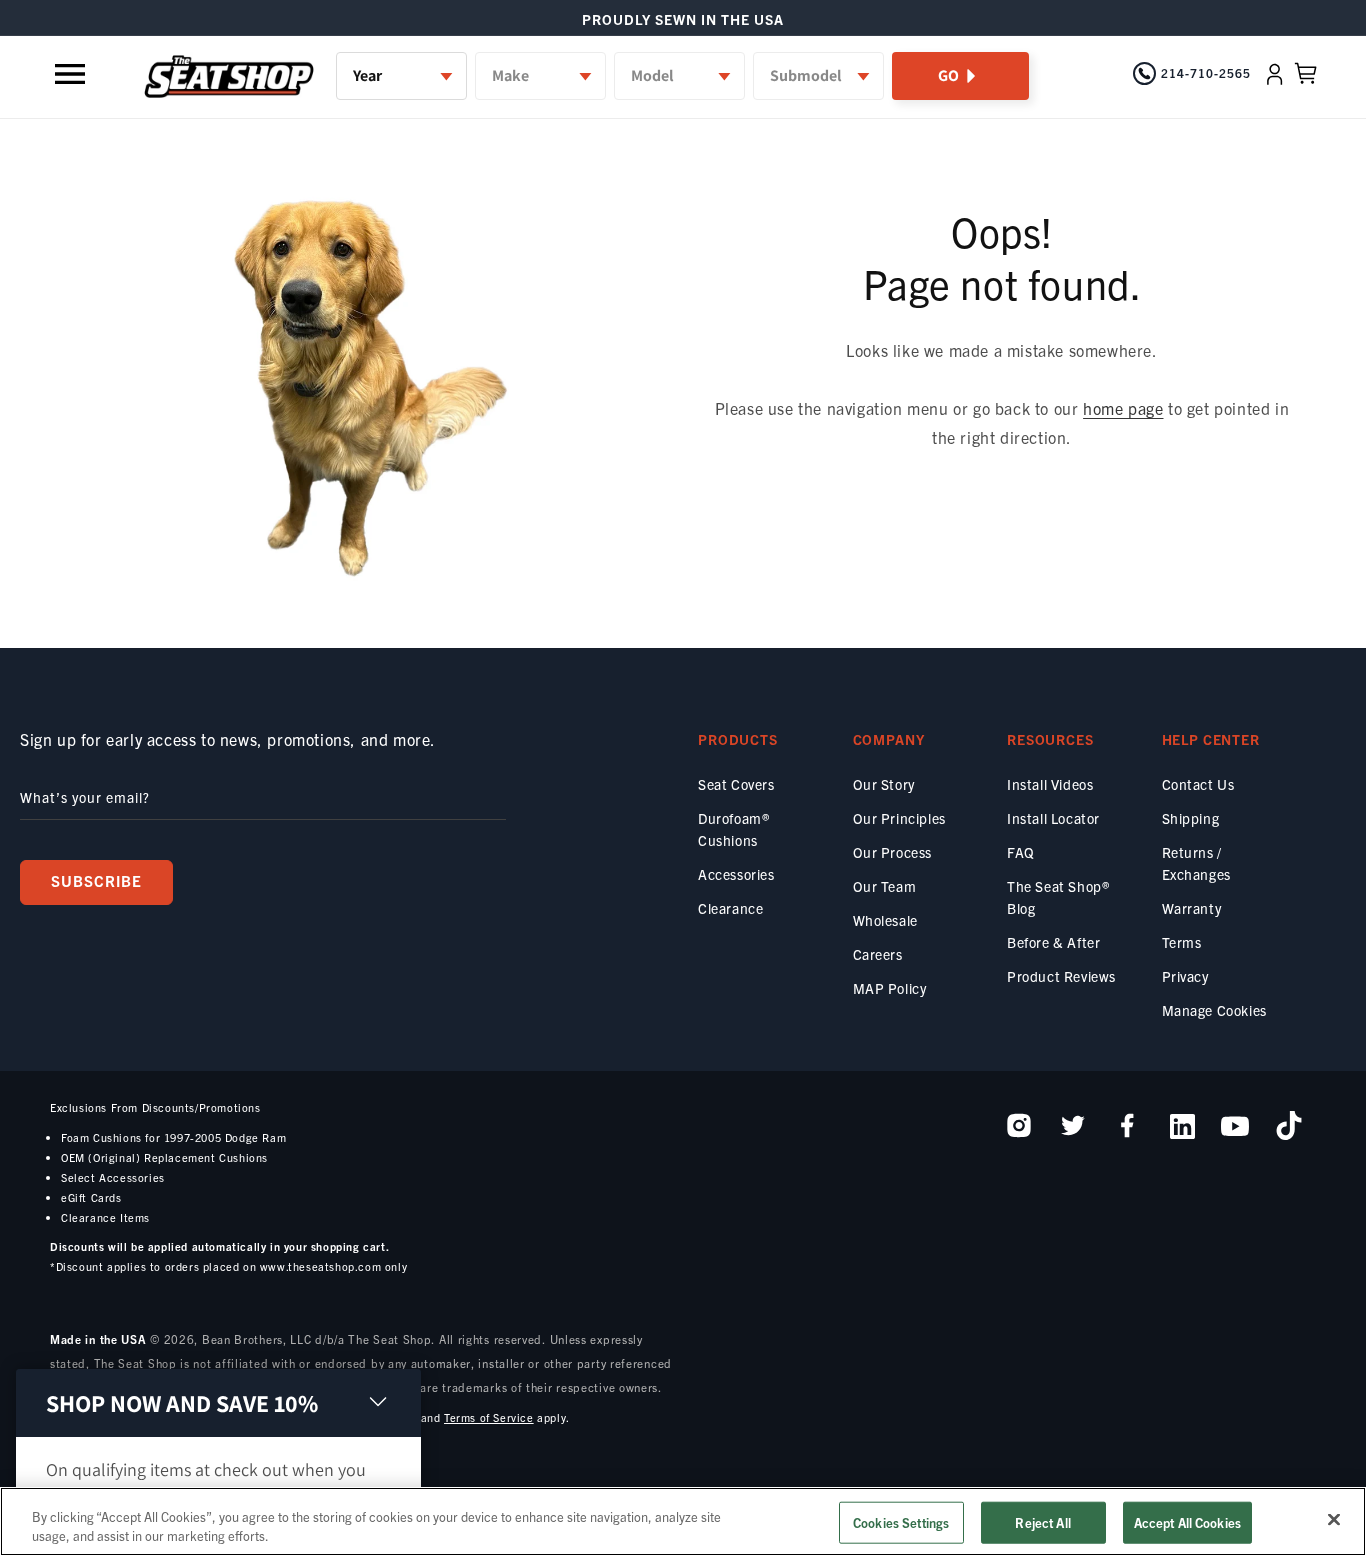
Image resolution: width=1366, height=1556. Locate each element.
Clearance (730, 908)
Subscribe (96, 880)
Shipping (1191, 818)
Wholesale (885, 920)
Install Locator (1053, 818)
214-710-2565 (1206, 72)
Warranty (1192, 908)
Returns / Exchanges (1196, 863)
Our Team (885, 886)
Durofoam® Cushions (733, 829)
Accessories (736, 874)
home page (1123, 408)
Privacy (1185, 976)
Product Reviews (1061, 976)
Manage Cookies (1214, 1010)
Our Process (893, 852)
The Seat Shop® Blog (1058, 897)
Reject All (1042, 1522)
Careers (878, 954)
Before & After (1053, 942)
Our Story (884, 784)
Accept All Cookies (1187, 1522)
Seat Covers (736, 784)
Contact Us (1198, 784)
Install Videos (1050, 784)
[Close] (1334, 1520)
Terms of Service (489, 1417)
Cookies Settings (901, 1522)
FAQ (1021, 852)
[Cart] (1306, 74)
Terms (1182, 942)
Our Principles (899, 818)
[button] (72, 74)
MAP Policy (890, 988)
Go (948, 75)
